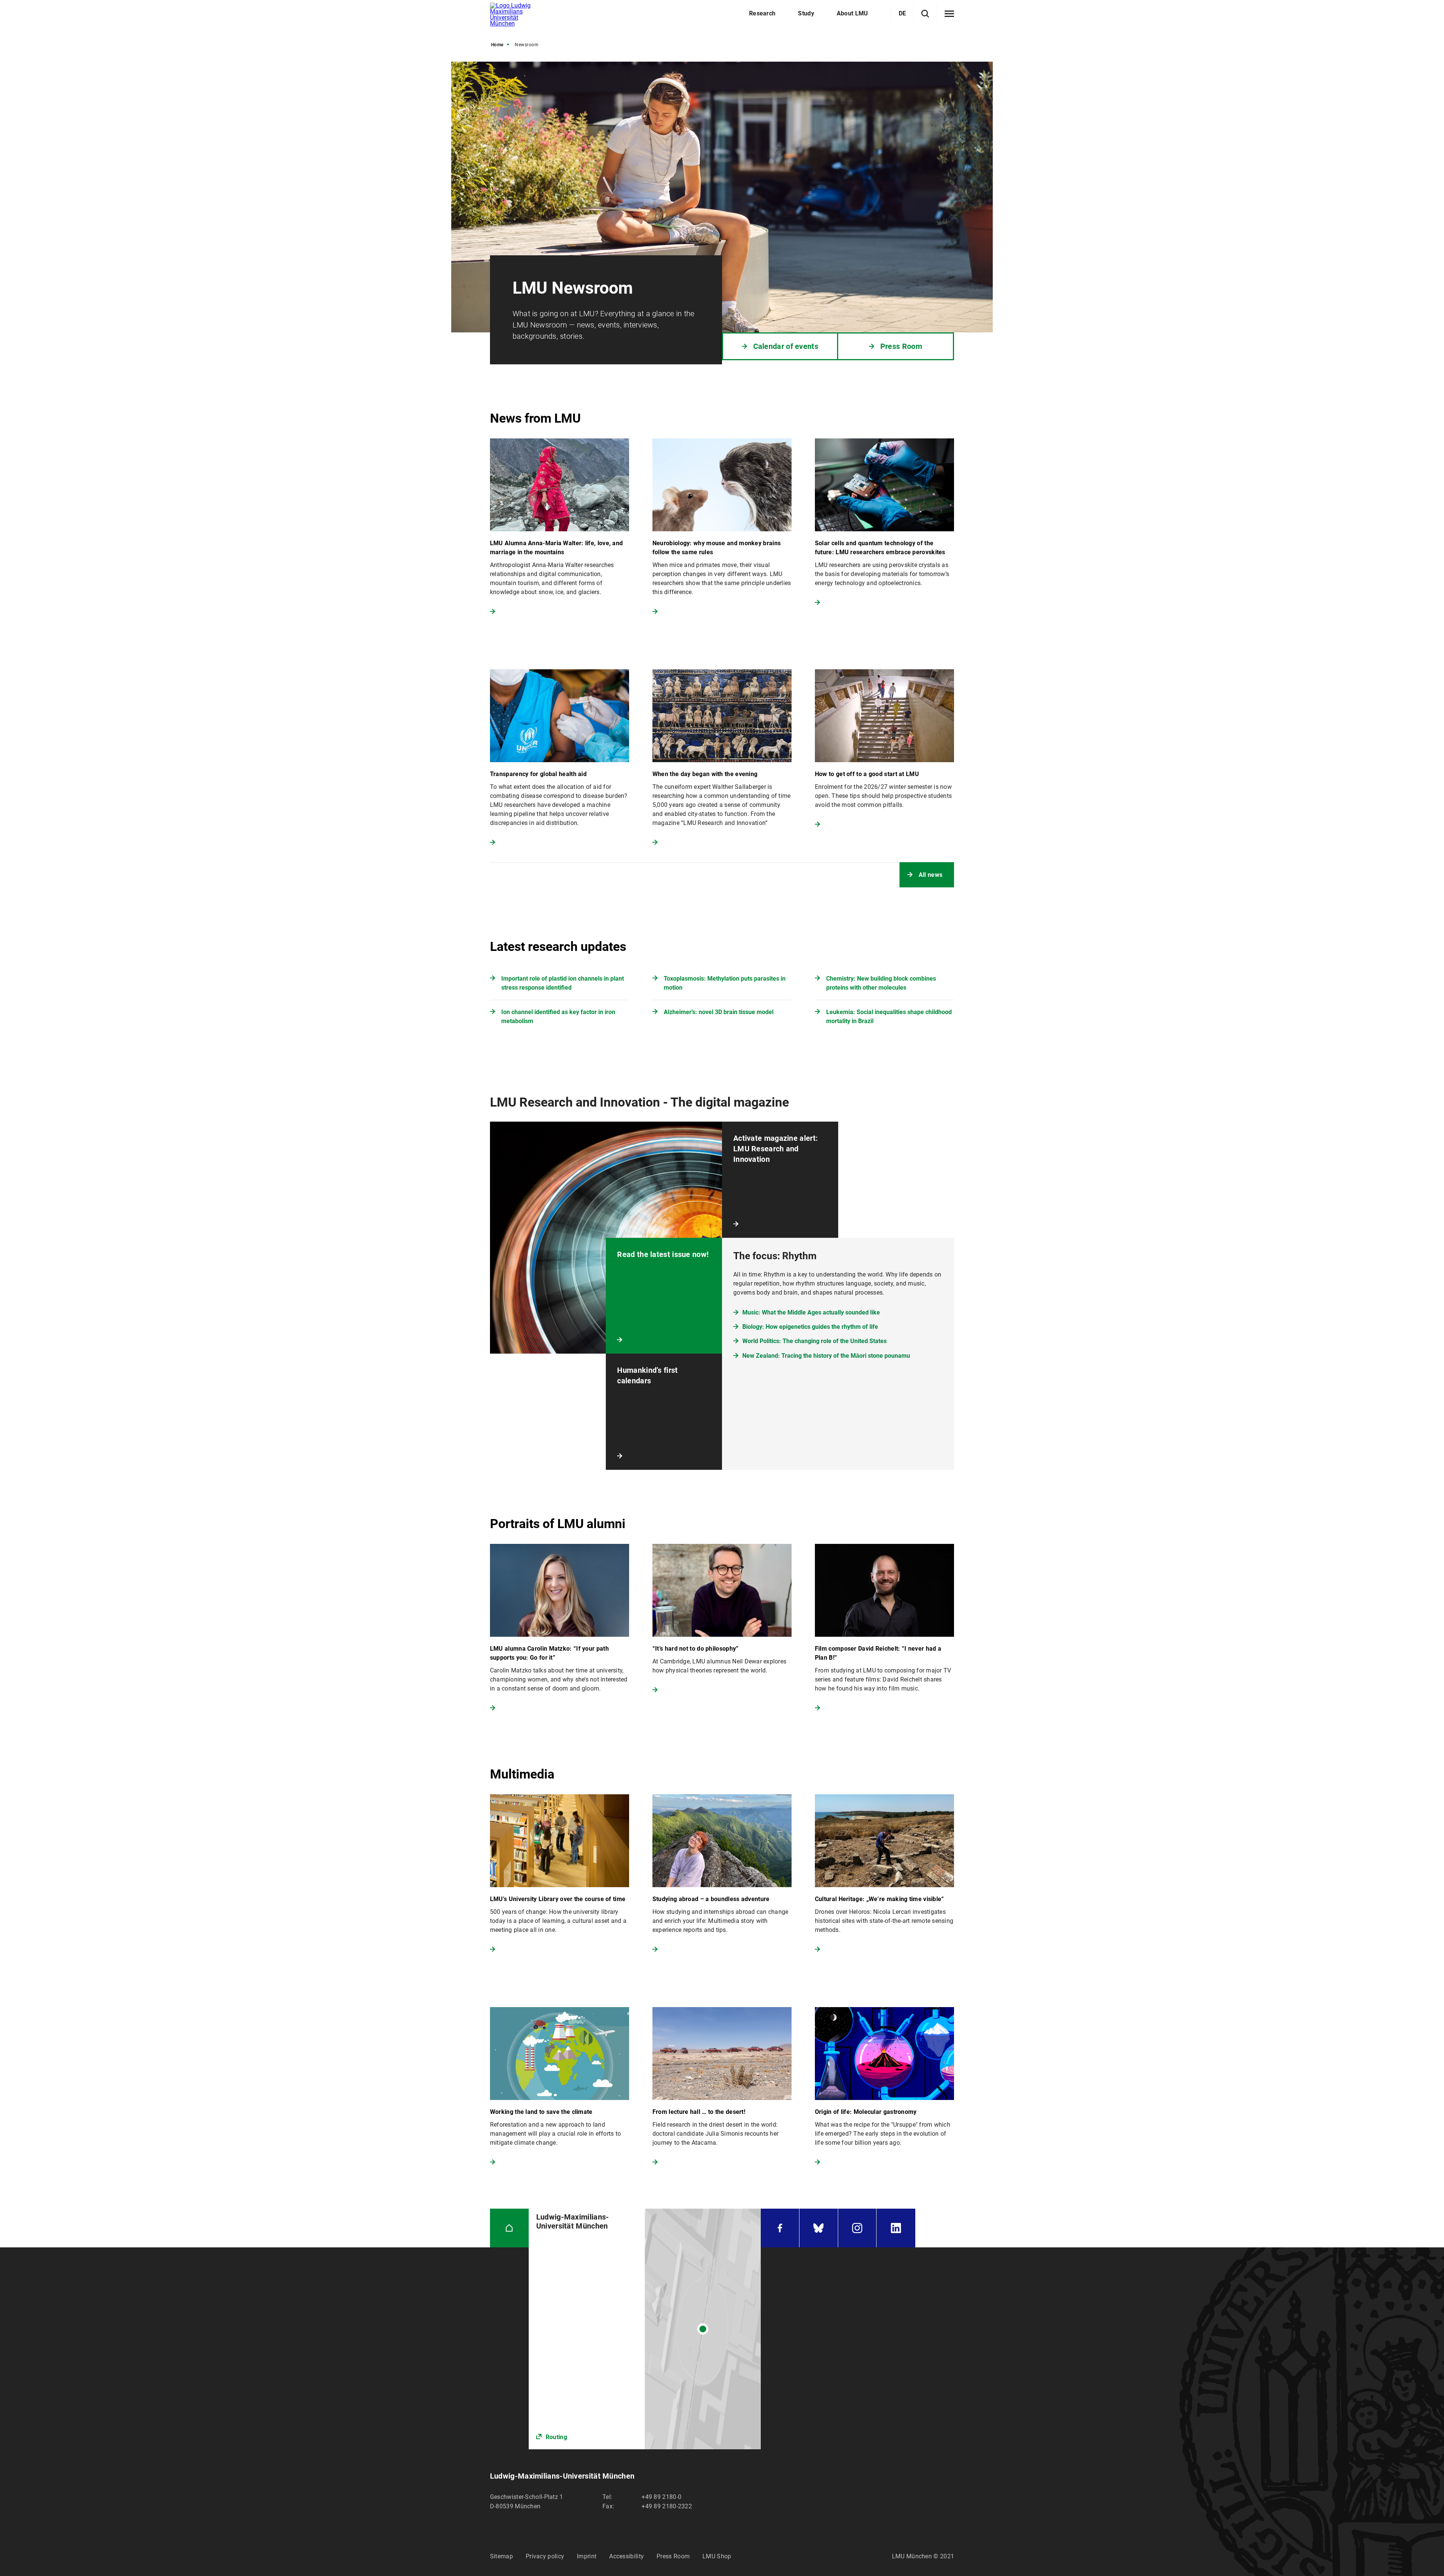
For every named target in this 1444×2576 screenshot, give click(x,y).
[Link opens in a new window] (645, 2329)
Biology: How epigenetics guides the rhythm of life (810, 1327)
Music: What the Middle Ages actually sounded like (811, 1312)
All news (931, 875)
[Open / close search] (925, 14)
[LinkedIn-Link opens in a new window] (896, 2228)
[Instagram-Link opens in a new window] (857, 2228)
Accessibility (626, 2556)
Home (497, 45)
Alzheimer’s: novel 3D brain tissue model (719, 1012)
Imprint (587, 2556)
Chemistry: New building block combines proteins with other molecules (881, 983)
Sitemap (501, 2556)
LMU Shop (717, 2556)
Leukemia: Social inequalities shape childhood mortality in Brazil (889, 1017)
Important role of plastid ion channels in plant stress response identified (563, 983)
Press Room (673, 2556)
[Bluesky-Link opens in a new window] (819, 2228)
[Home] (509, 2228)
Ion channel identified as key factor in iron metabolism (558, 1017)
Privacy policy (545, 2556)
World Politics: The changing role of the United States (815, 1341)
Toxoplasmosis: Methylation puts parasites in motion (725, 983)
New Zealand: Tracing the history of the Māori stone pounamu (826, 1356)
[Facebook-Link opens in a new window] (780, 2228)
